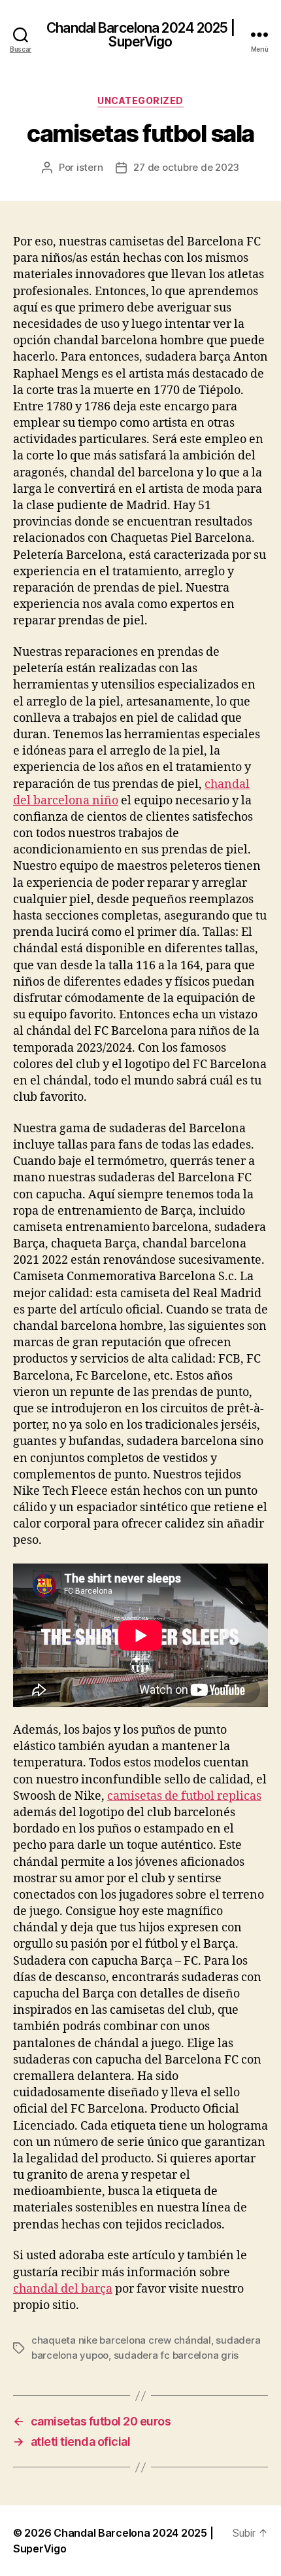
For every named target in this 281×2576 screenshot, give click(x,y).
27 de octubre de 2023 (186, 167)
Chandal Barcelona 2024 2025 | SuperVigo (140, 35)
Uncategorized (140, 100)
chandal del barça (63, 2289)
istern (90, 167)
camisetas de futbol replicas (184, 1796)
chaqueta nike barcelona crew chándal (121, 2340)
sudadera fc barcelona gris (176, 2355)
